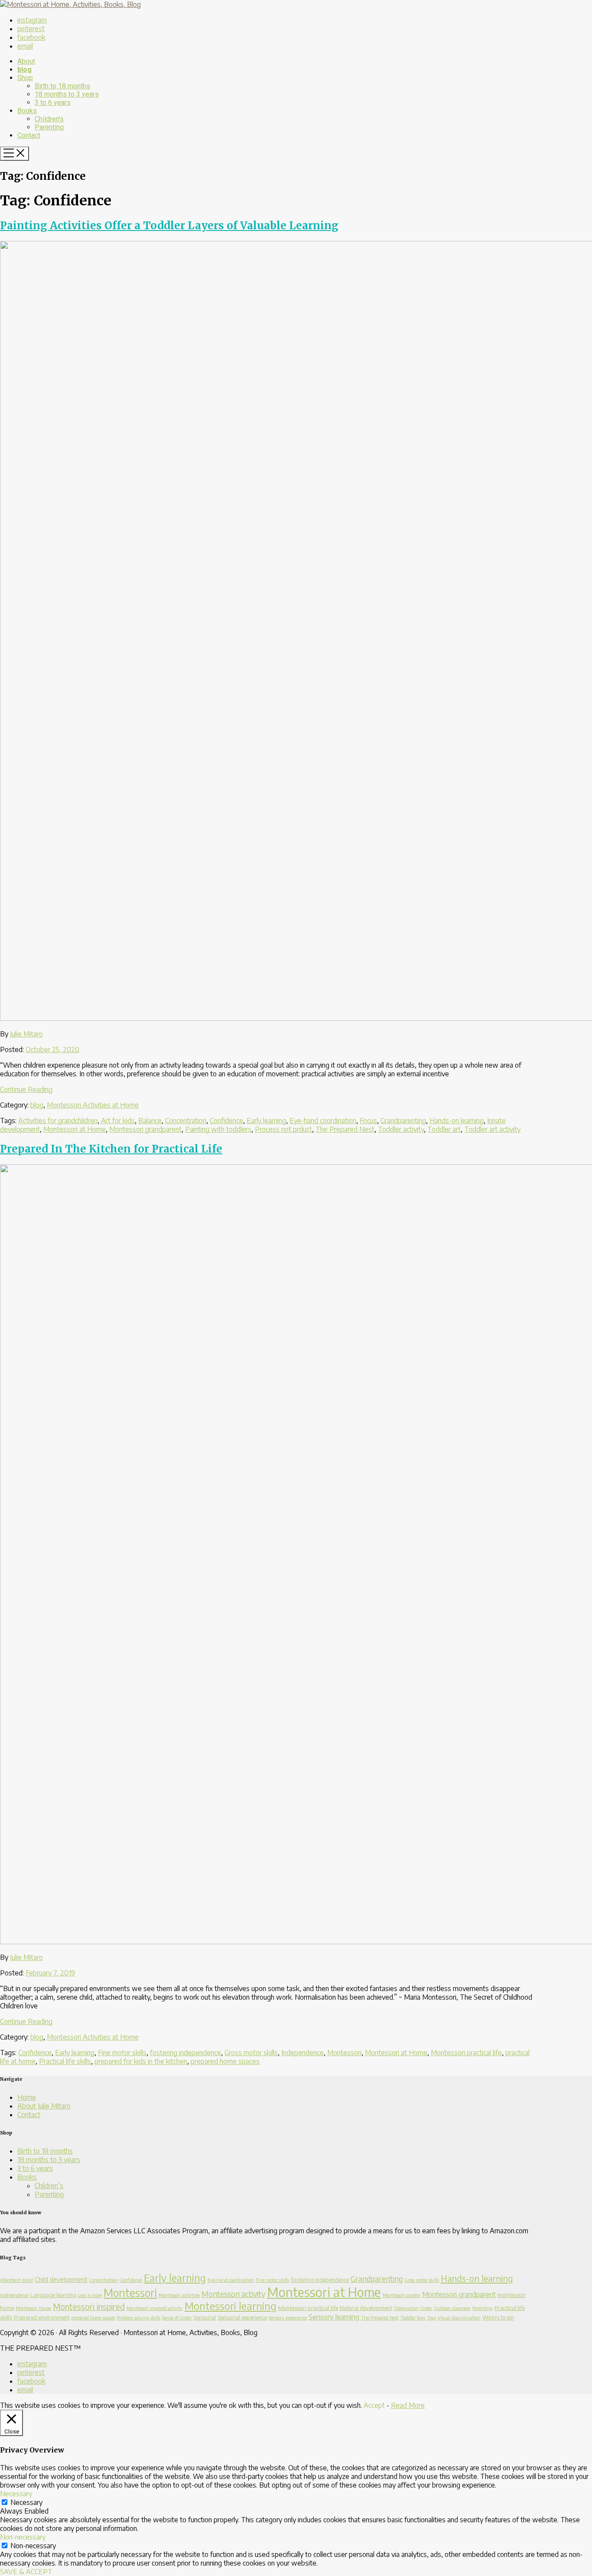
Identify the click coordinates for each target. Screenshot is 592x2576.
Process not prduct (283, 1129)
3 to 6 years (35, 2168)
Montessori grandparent (145, 1129)
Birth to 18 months (45, 2151)
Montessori (344, 2053)
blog (37, 1105)
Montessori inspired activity (155, 2308)
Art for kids (118, 1121)
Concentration (186, 1121)
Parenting (49, 2194)
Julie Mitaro (26, 1034)
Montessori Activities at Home (93, 1105)
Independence (303, 2053)
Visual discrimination (459, 2318)
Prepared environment (42, 2317)
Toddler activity (401, 1129)
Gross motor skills (251, 2053)
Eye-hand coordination (323, 1121)
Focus (368, 1121)
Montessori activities (179, 2295)
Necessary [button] (16, 2494)
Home (27, 2097)
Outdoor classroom (452, 2308)
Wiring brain (498, 2317)
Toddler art (444, 1129)
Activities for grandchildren (58, 1121)
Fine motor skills (122, 2053)
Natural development (366, 2308)
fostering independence (185, 2053)
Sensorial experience (242, 2317)
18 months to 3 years (49, 2160)
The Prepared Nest (345, 1129)
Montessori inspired (89, 2306)
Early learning (266, 1121)
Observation (406, 2308)
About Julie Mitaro (44, 2106)
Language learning (53, 2295)
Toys (431, 2318)
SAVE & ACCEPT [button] (26, 2572)
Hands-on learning (457, 1121)
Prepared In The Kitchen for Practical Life (111, 1149)
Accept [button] (374, 2405)
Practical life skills (65, 2061)
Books (27, 2177)
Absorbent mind (16, 2280)
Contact (29, 2115)
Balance (150, 1121)
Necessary (26, 2502)
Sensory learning (334, 2317)
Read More (408, 2405)
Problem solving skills (138, 2318)
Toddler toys (413, 2318)
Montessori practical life (466, 2053)
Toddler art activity (492, 1129)
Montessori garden (402, 2295)
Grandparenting (403, 1121)
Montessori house (33, 2308)
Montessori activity (233, 2294)
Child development (61, 2279)
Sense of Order (177, 2318)
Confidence (226, 1121)
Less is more (90, 2295)
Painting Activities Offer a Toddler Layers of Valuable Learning (169, 226)
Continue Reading (26, 1089)
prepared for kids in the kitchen (141, 2061)
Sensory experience (288, 2318)
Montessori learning (231, 2306)
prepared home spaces (225, 2061)
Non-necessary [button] (23, 2537)
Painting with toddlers (218, 1129)
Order (426, 2308)
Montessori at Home (75, 1129)
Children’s (49, 2186)
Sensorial (205, 2317)
